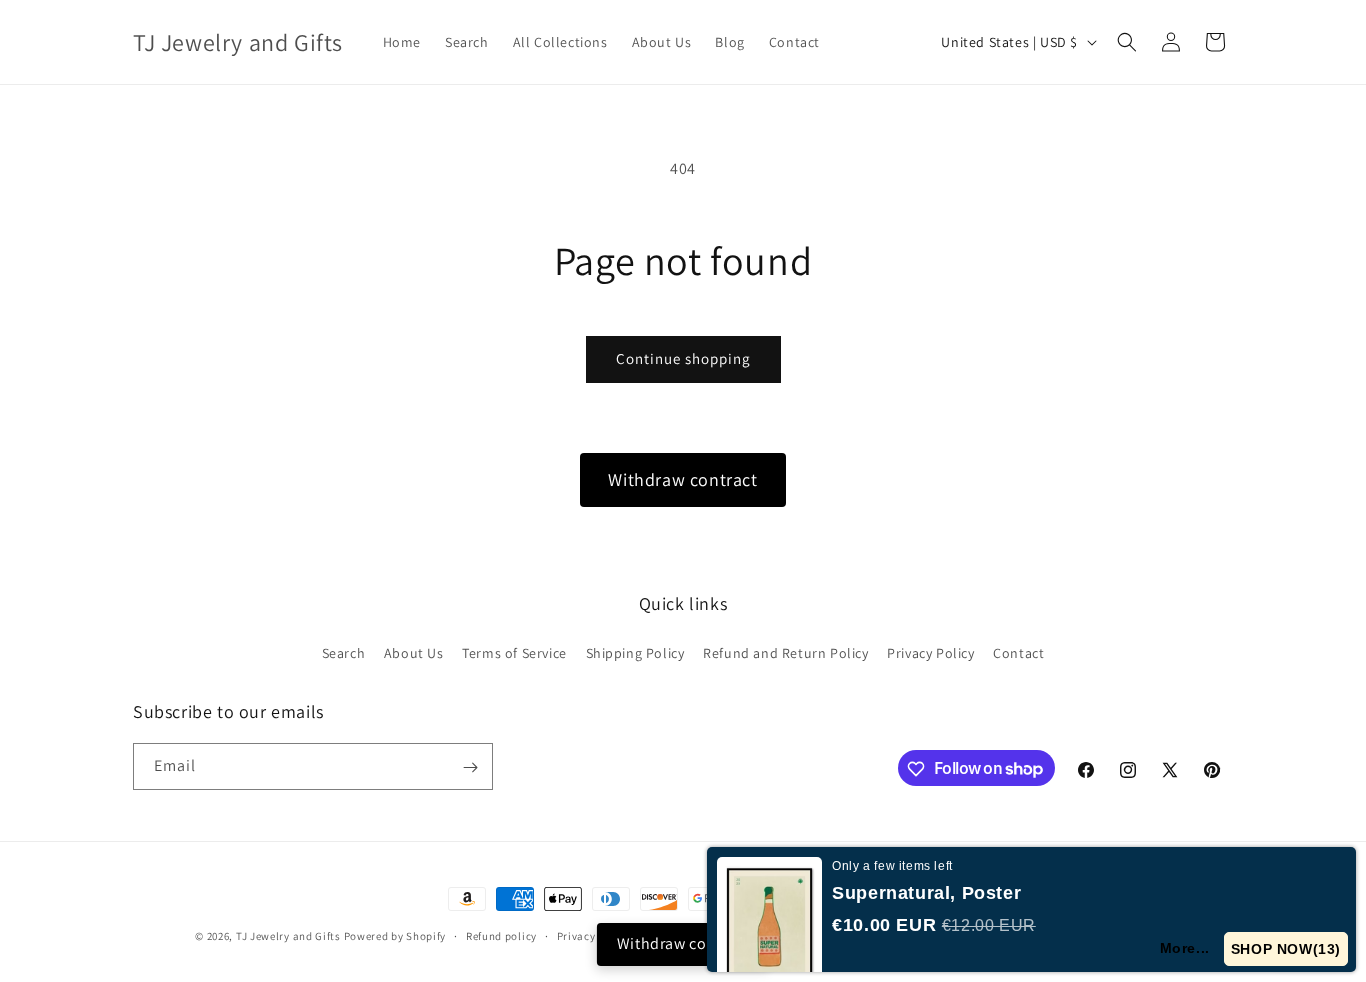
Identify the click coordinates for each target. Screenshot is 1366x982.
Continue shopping (683, 358)
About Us (414, 652)
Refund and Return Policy (785, 652)
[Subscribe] (470, 767)
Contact (1018, 652)
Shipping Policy (635, 652)
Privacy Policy (930, 652)
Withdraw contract (682, 479)
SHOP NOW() (1286, 949)
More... (1185, 948)
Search (344, 652)
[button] (1127, 42)
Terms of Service (514, 652)
